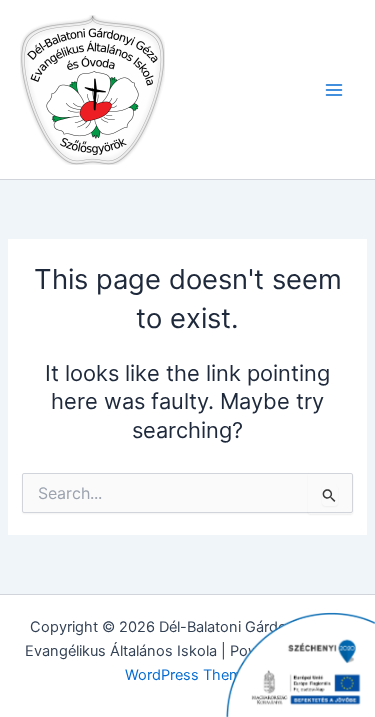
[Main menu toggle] (334, 90)
